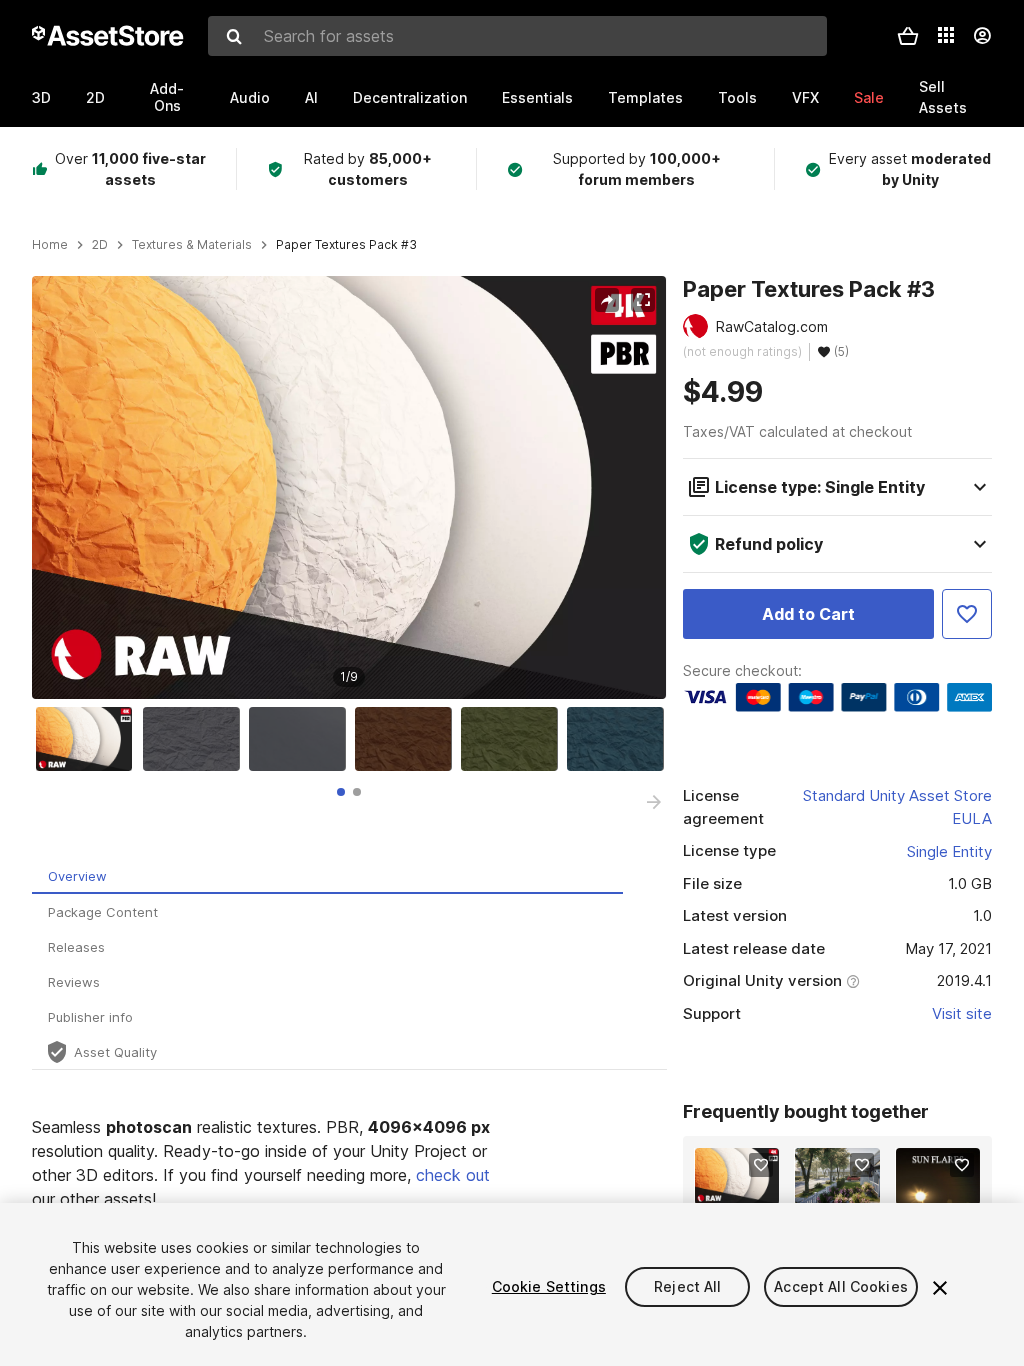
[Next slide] (654, 802)
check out (453, 1175)
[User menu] (982, 36)
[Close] (940, 1288)
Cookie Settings (549, 1286)
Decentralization (410, 97)
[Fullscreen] (643, 300)
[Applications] (946, 35)
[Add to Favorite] (967, 614)
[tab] (341, 792)
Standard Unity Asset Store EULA (897, 807)
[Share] (607, 300)
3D (41, 97)
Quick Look (747, 1187)
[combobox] (517, 36)
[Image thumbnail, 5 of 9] (514, 739)
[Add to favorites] (761, 1165)
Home (50, 245)
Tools (737, 97)
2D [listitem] (100, 245)
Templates (645, 97)
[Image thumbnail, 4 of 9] (408, 739)
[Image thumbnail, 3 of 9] (302, 739)
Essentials (537, 97)
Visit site (962, 1013)
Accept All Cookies (841, 1286)
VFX (805, 97)
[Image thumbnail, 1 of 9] (89, 739)
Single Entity (949, 851)
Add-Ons (167, 97)
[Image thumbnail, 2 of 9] (196, 739)
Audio (250, 97)
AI (311, 97)
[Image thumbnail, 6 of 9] (620, 739)
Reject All (687, 1286)
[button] (908, 36)
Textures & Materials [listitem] (192, 245)
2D (95, 97)
